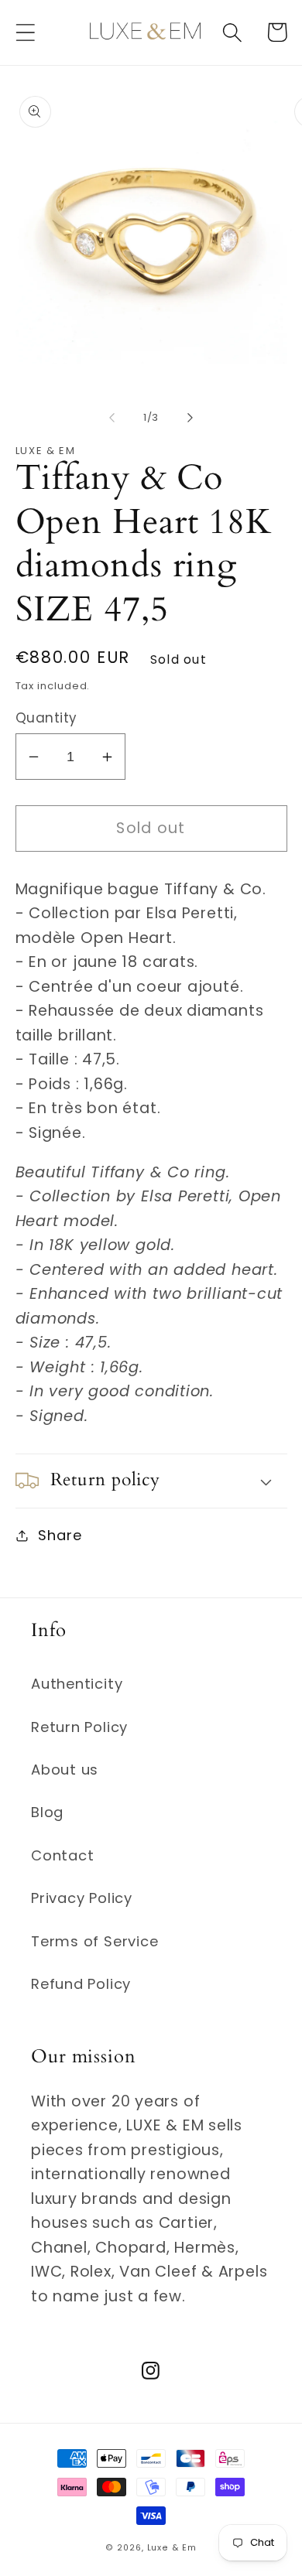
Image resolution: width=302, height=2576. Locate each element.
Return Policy (79, 1727)
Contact (62, 1855)
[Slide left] (112, 418)
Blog (47, 1812)
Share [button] (60, 1535)
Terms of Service (94, 1941)
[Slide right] (190, 418)
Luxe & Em (172, 2548)
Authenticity (77, 1684)
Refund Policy (81, 1984)
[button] (25, 32)
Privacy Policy (82, 1898)
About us (65, 1770)
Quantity (46, 718)
